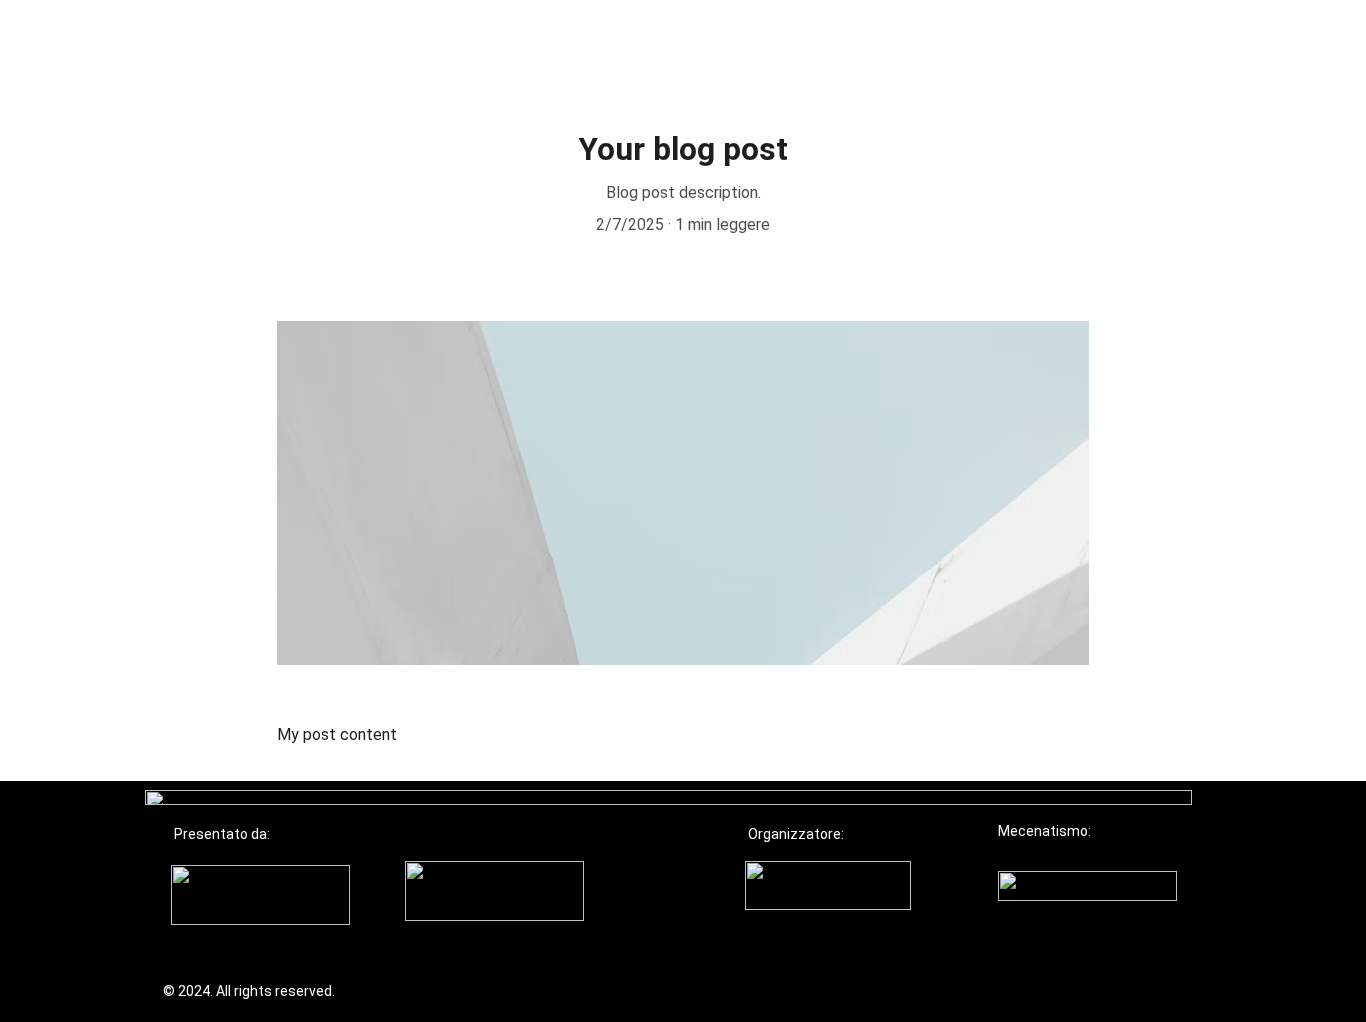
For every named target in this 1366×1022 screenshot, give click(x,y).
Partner (623, 42)
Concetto (518, 42)
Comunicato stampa (772, 42)
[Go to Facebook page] (1241, 42)
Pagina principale (372, 42)
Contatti (1027, 42)
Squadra (923, 42)
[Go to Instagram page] (1269, 42)
